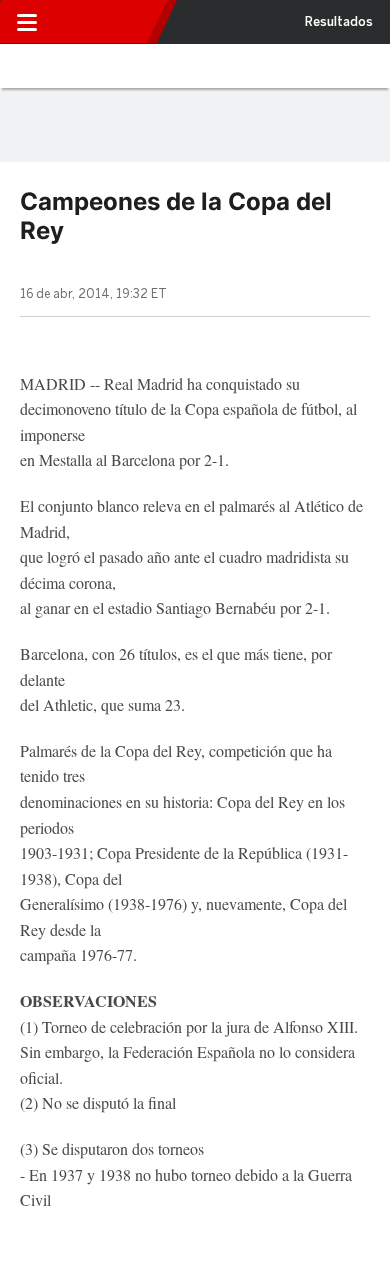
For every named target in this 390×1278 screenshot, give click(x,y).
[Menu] (27, 22)
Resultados (339, 22)
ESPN (103, 22)
